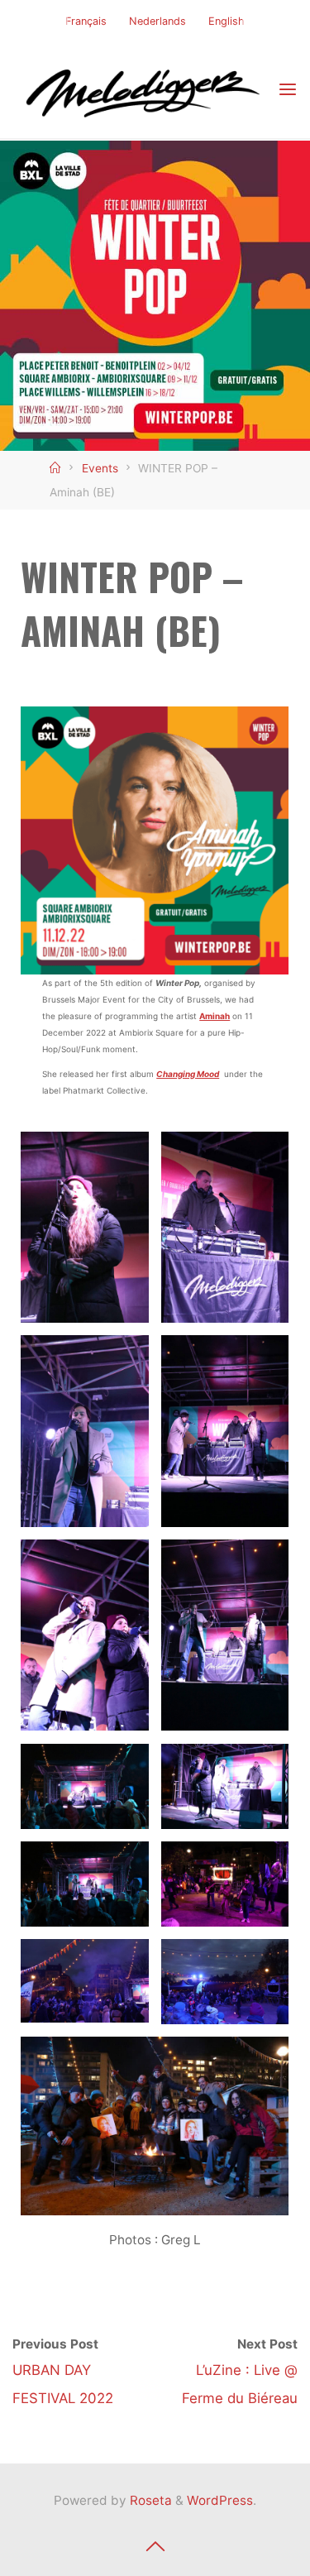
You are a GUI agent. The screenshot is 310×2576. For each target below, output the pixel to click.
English (227, 21)
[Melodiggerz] (145, 89)
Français (86, 21)
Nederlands (157, 21)
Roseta (149, 2500)
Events (100, 468)
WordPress (220, 2500)
